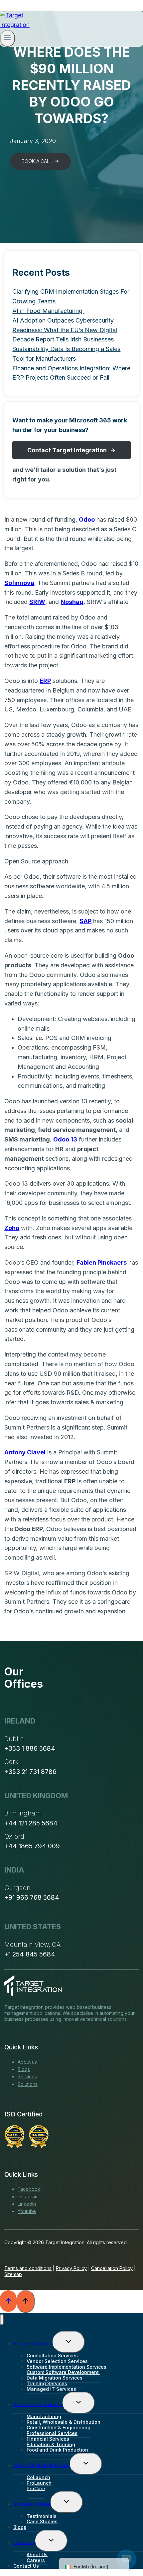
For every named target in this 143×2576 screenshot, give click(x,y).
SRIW (37, 602)
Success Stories (32, 2504)
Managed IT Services (51, 2389)
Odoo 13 (65, 1139)
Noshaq (72, 602)
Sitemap (13, 2274)
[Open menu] (7, 38)
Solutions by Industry (38, 2404)
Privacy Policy (71, 2268)
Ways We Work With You (42, 2465)
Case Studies (42, 2521)
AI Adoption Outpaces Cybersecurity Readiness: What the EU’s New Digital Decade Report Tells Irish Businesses (65, 330)
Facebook (29, 2189)
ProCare (36, 2488)
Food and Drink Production (57, 2450)
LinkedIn (27, 2204)
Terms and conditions (28, 2268)
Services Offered (33, 2344)
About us (27, 2062)
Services (27, 2076)
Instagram (28, 2197)
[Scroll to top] (8, 2301)
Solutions (28, 2084)
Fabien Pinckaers (102, 1262)
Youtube (27, 2211)
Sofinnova (19, 583)
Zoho (12, 1228)
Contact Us (26, 2566)
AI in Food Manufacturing (48, 311)
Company (24, 2542)
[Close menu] (2, 2320)
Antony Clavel (25, 1452)
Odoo (87, 519)
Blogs (24, 2069)
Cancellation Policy (112, 2268)
